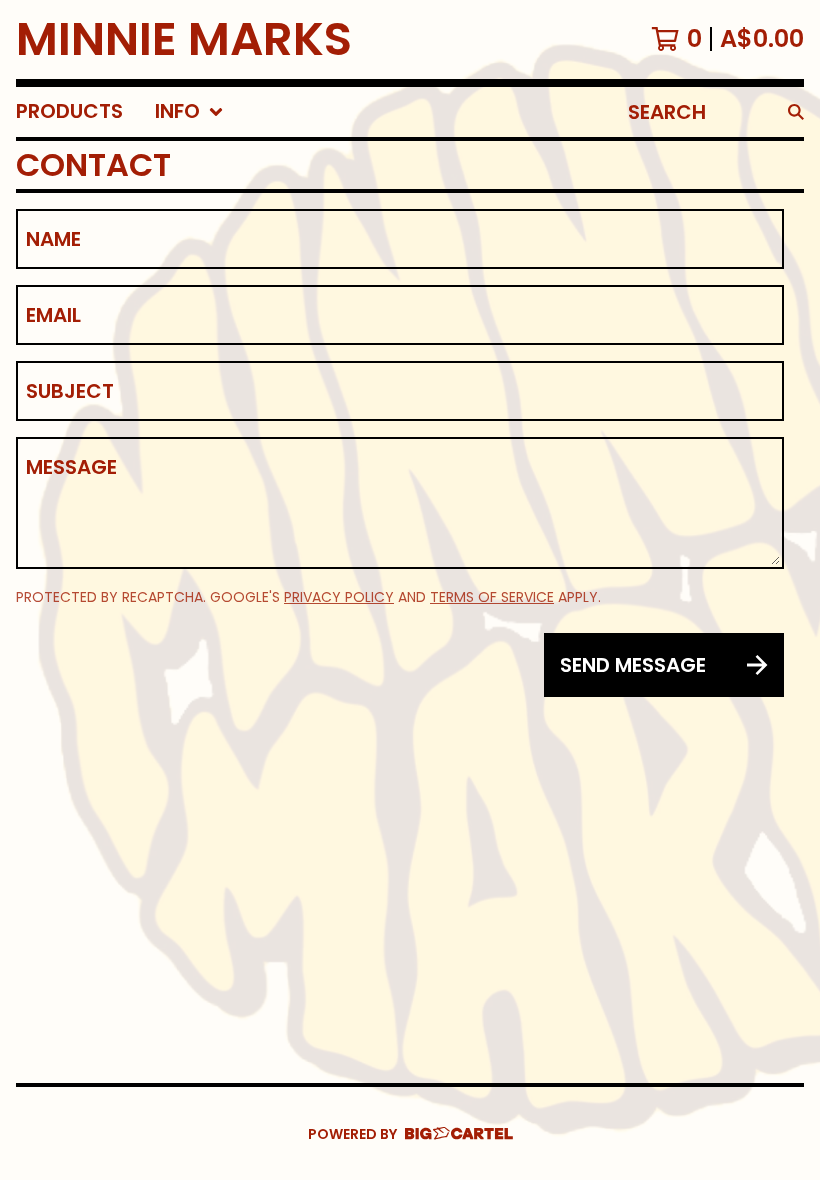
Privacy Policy (339, 597)
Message (71, 467)
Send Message (633, 665)
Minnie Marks (184, 39)
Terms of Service (492, 597)
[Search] (796, 112)
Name (53, 239)
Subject (70, 391)
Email (53, 315)
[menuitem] (69, 112)
